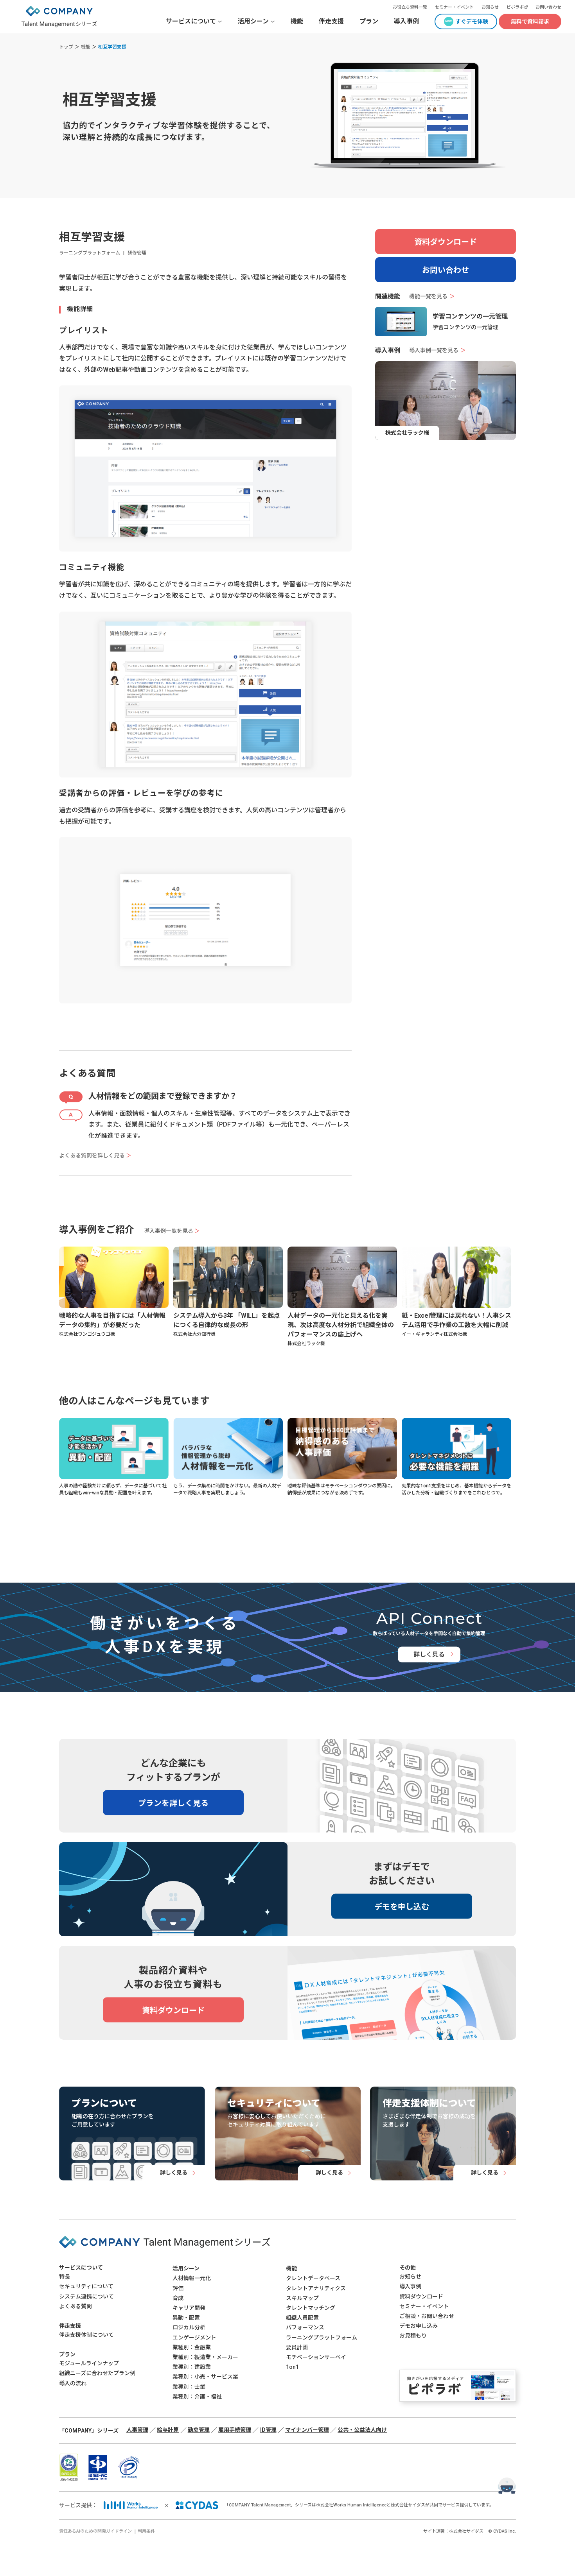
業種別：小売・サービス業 (205, 2377)
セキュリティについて (86, 2286)
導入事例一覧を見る (438, 351)
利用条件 (146, 2531)
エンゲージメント (194, 2338)
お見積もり (413, 2336)
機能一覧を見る (432, 297)
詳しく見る (429, 1654)
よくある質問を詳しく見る (95, 1155)
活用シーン (186, 2268)
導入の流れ (73, 2383)
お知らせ (490, 7)
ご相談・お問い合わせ (427, 2316)
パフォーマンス (305, 2327)
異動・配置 (186, 2318)
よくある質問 (75, 2306)
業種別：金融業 (192, 2347)
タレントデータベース (313, 2278)
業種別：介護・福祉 (197, 2397)
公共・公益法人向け (362, 2430)
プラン (369, 21)
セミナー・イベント (454, 7)
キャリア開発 (189, 2308)
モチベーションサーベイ (316, 2357)
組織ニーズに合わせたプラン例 (97, 2373)
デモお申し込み (419, 2326)
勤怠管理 (199, 2430)
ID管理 (268, 2430)
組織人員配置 (302, 2318)
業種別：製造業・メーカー (205, 2357)
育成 (178, 2298)
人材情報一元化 (192, 2278)
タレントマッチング (311, 2308)
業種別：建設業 (192, 2367)
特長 (65, 2277)
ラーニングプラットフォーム (322, 2338)
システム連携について (86, 2297)
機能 (297, 21)
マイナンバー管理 (307, 2430)
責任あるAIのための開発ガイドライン (95, 2531)
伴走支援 (331, 21)
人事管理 (137, 2430)
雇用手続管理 (235, 2430)
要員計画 (297, 2347)
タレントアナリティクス (316, 2288)
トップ (66, 47)
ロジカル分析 (189, 2327)
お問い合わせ (548, 7)
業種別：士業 (189, 2387)
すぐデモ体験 (472, 21)
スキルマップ (302, 2298)
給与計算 (168, 2430)
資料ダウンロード (446, 242)
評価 (178, 2288)
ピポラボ (515, 7)
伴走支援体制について (86, 2335)
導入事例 (406, 21)
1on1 (292, 2367)
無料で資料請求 (530, 21)
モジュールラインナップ (89, 2363)
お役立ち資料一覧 (410, 7)
